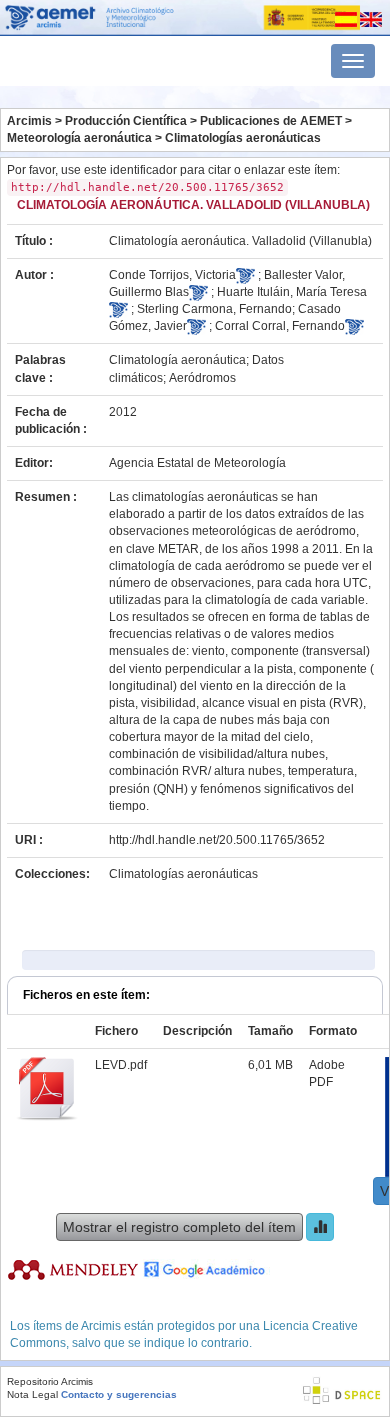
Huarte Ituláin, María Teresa (292, 292)
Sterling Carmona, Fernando (214, 309)
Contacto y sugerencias (119, 1394)
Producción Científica (126, 121)
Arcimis (29, 121)
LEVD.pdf (121, 1065)
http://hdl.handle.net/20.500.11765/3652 (217, 840)
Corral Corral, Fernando (280, 326)
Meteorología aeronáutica (79, 138)
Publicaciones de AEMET (271, 121)
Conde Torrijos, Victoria (172, 275)
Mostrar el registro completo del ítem (179, 1227)
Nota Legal (32, 1394)
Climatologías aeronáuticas (243, 138)
